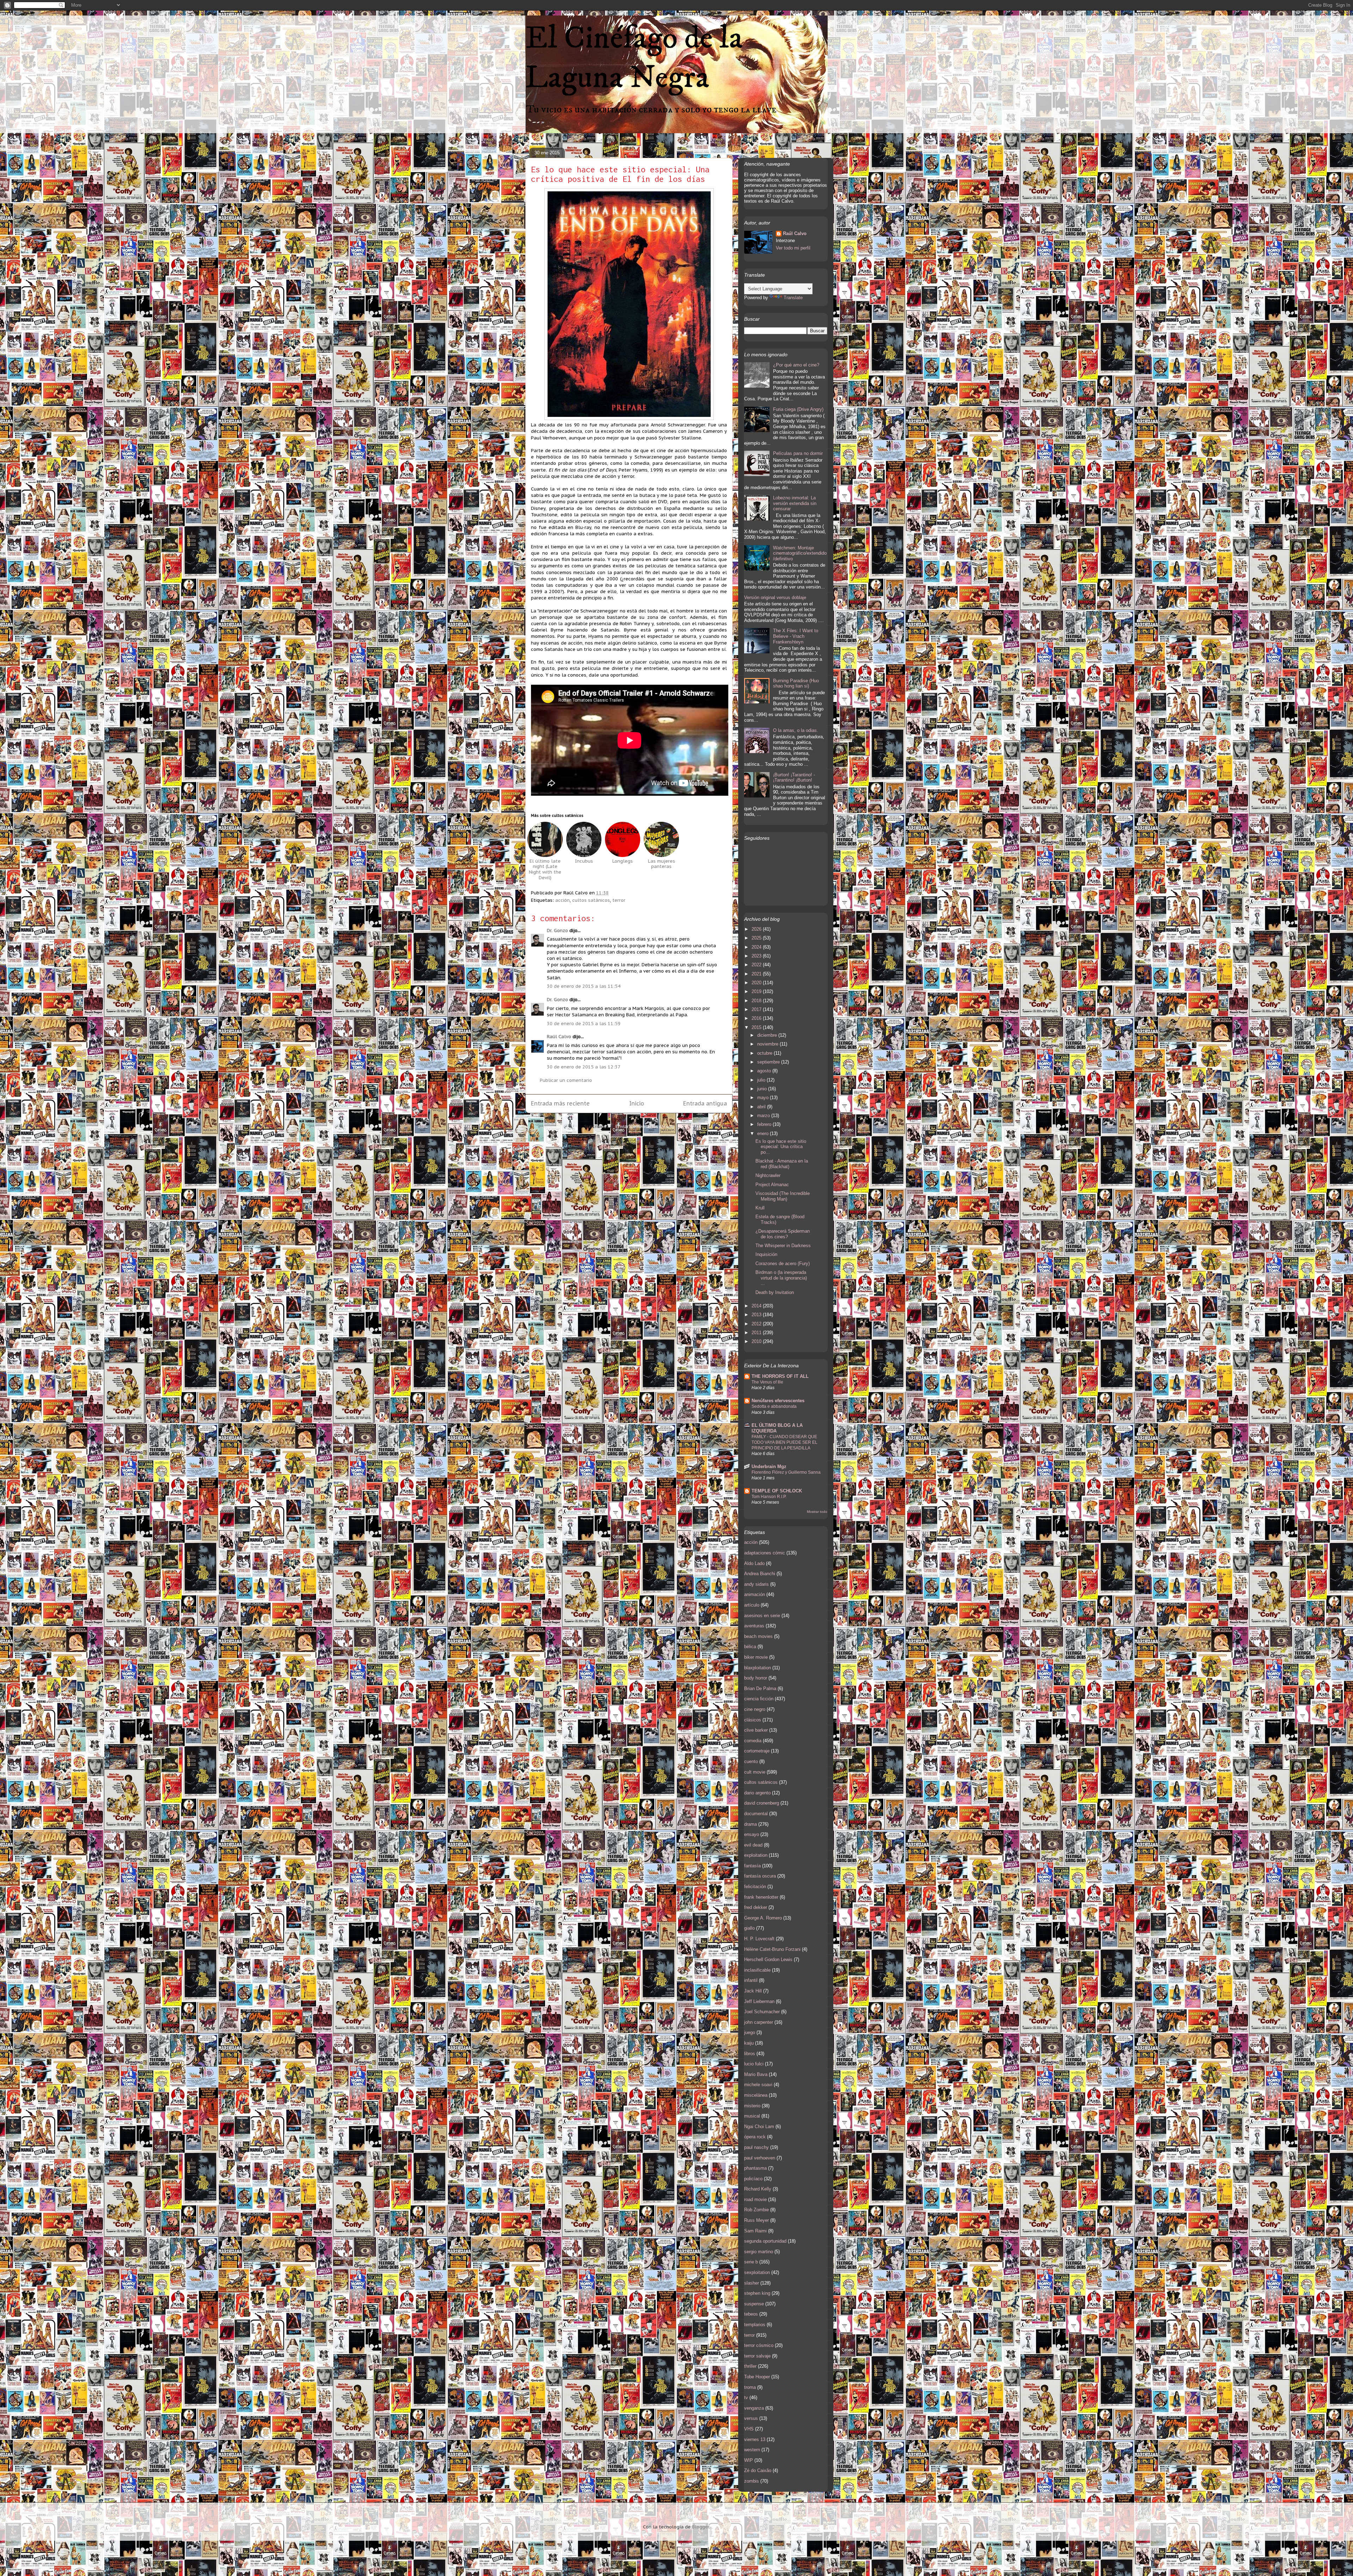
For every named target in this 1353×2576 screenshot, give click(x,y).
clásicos (753, 1720)
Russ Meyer (756, 2220)
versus (751, 2418)
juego (750, 2032)
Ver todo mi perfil (793, 248)
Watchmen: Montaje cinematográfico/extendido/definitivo (800, 553)
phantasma (755, 2168)
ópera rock (755, 2137)
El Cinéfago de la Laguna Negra (634, 58)
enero (764, 1133)
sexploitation (757, 2272)
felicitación (755, 1887)
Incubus (584, 861)
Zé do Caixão (758, 2470)
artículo (752, 1605)
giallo (749, 1928)
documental (756, 1814)
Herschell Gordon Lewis (768, 1959)
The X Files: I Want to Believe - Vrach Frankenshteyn (796, 636)
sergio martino (759, 2252)
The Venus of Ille (767, 1382)
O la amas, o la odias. (796, 730)
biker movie (756, 1657)
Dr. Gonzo (557, 930)
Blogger (701, 2527)
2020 (757, 983)
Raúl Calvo (559, 1037)
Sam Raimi (755, 2231)
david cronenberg (762, 1803)
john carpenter (759, 2022)
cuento (751, 1761)
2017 (757, 1009)
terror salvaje (757, 2356)
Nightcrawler (768, 1175)
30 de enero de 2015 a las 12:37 (584, 1067)
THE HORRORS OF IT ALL (780, 1376)
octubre (765, 1053)
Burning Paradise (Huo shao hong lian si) (796, 683)
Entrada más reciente (560, 1103)
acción (563, 900)
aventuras (754, 1626)
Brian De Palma (760, 1688)
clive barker (756, 1730)
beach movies (758, 1636)
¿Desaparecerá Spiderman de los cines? (783, 1234)
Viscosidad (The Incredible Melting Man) (783, 1196)
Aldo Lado (754, 1563)
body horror (756, 1678)
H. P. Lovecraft (759, 1939)
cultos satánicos (591, 900)
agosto (765, 1071)
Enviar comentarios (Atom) (645, 1126)
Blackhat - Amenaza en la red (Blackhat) (782, 1164)
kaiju (749, 2043)
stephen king (757, 2293)
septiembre (769, 1062)
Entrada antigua (705, 1103)
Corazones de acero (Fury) (783, 1264)
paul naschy (756, 2147)
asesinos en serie (762, 1616)
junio (763, 1089)
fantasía (752, 1866)
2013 (757, 1315)
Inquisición (766, 1254)
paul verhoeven (760, 2158)
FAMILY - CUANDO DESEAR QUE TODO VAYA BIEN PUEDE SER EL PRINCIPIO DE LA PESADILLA (784, 1442)
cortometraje (757, 1751)
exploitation (756, 1855)
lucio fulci (754, 2064)
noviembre (768, 1044)
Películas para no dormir (798, 453)
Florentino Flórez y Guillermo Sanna (786, 1472)
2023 (757, 956)
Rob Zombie (756, 2210)
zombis (752, 2481)
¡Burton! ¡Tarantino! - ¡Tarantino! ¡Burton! (794, 778)
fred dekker (756, 1907)
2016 (757, 1018)
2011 (757, 1333)
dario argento (757, 1793)
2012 (757, 1324)
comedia (753, 1741)
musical (752, 2116)
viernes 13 (755, 2439)
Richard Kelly (758, 2189)
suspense (754, 2304)
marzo (764, 1116)
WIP (749, 2460)
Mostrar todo (817, 1512)
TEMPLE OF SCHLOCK (777, 1491)
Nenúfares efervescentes (778, 1401)
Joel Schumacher (762, 2012)
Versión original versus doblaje (775, 597)
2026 (757, 929)
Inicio (637, 1103)
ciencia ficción (759, 1699)
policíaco (753, 2179)
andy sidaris (756, 1584)
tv (746, 2398)
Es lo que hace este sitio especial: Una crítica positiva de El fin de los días (620, 174)
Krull (760, 1208)
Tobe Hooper (757, 2377)
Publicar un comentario (566, 1080)
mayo (764, 1098)
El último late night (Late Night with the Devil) (545, 869)
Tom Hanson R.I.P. (769, 1497)
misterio (752, 2106)
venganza (754, 2408)
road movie (755, 2199)
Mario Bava (756, 2074)
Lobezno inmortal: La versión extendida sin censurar (795, 503)
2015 (757, 1027)
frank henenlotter (761, 1897)
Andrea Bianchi (760, 1574)
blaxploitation (758, 1668)
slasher (752, 2283)
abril (762, 1107)
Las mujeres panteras (662, 864)
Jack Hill (753, 1991)
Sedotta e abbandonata (774, 1406)
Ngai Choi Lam (759, 2127)
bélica (750, 1647)
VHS (749, 2429)
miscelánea (756, 2095)
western (752, 2450)
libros (750, 2054)
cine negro (755, 1709)
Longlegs (623, 861)
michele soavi (758, 2085)
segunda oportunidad (765, 2241)
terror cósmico (759, 2345)
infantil (751, 1980)
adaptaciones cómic (765, 1553)
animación (755, 1594)
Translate (793, 298)
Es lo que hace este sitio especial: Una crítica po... (781, 1147)
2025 (757, 938)
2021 (757, 974)
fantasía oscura (760, 1876)
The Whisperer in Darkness (783, 1246)
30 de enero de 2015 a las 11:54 (584, 986)
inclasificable (757, 1970)
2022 (757, 965)
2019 (757, 991)
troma (750, 2387)
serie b (751, 2262)
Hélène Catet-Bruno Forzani (772, 1949)
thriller (750, 2366)
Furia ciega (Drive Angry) (798, 409)
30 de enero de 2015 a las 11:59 (584, 1024)
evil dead (753, 1845)
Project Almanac (772, 1185)
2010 (757, 1341)
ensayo (752, 1834)
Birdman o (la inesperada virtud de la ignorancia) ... (781, 1278)
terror (619, 900)
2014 (757, 1306)
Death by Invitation (775, 1292)
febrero (765, 1124)
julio (762, 1080)
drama (750, 1824)
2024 (757, 947)
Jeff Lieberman (759, 2001)
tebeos (751, 2314)
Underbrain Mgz (769, 1466)
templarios (755, 2325)
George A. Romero (763, 1918)
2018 (757, 1001)
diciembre (768, 1035)
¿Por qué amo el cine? (796, 365)
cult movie (755, 1772)
